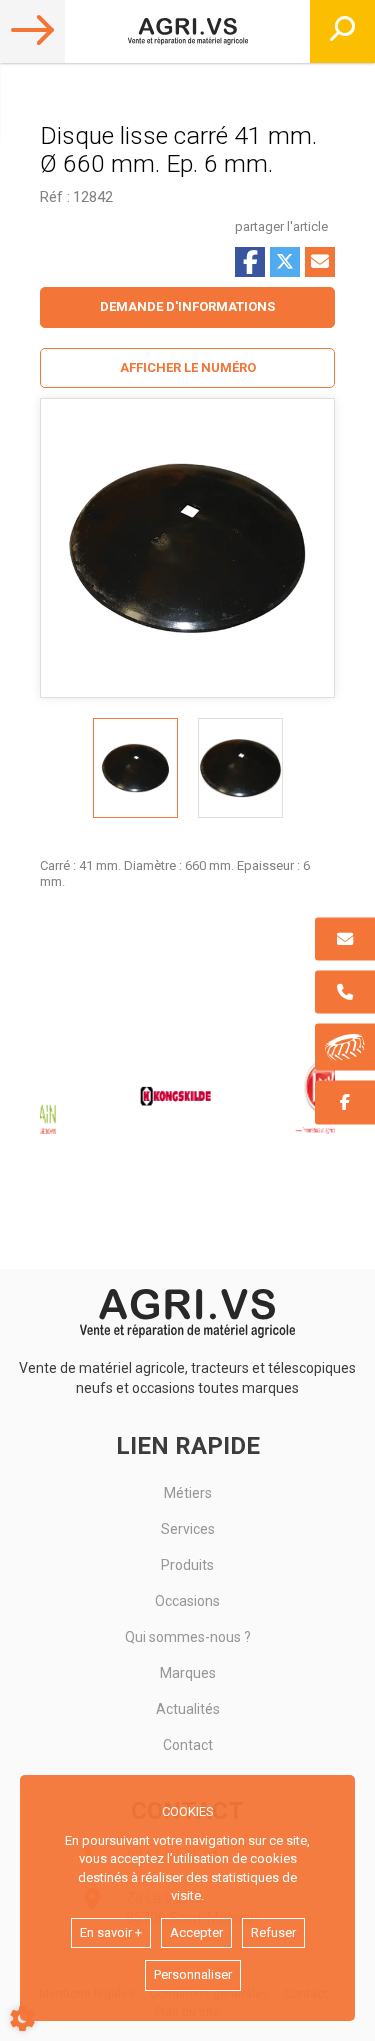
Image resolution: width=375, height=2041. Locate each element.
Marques (188, 1673)
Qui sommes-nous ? (188, 1637)
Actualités (188, 1709)
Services (188, 1529)
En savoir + (111, 1932)
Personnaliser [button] (193, 1974)
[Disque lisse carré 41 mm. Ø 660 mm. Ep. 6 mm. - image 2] (240, 768)
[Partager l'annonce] (320, 262)
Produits (187, 1565)
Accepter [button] (196, 1932)
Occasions (187, 1601)
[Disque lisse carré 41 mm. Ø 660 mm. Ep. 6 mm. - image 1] (135, 768)
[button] (187, 368)
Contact (188, 1745)
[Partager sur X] (285, 262)
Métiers (188, 1493)
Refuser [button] (273, 1932)
